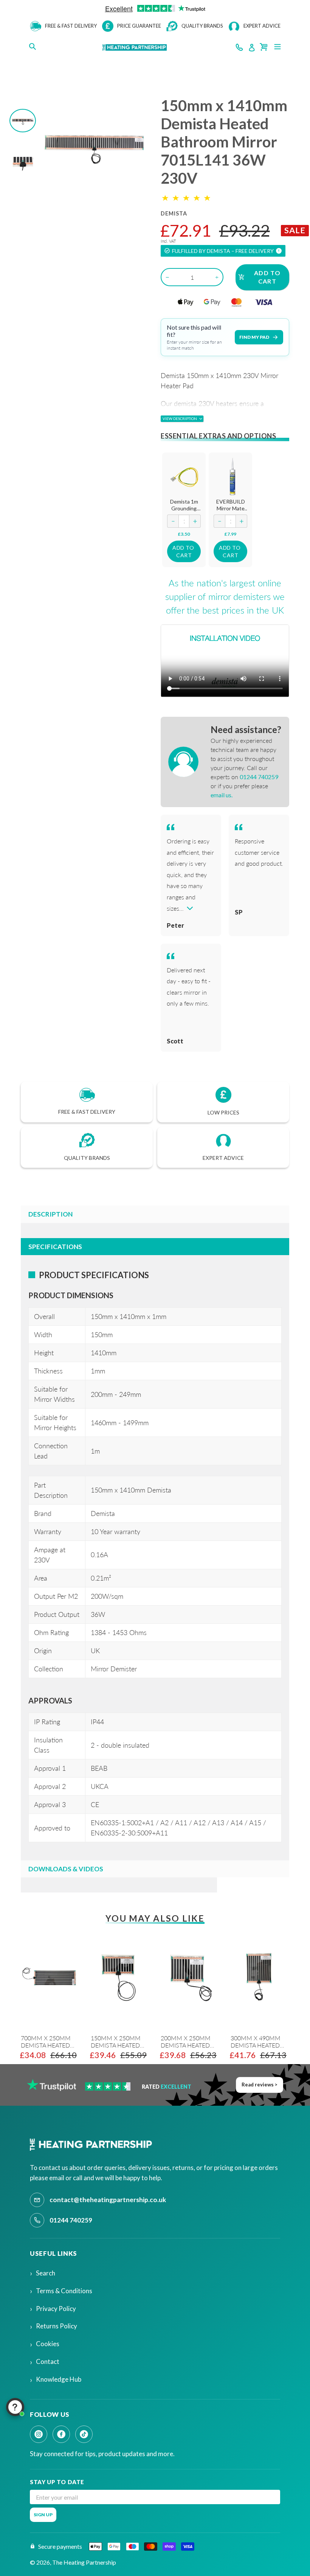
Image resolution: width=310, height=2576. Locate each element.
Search (46, 2273)
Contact (48, 2361)
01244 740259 (71, 2220)
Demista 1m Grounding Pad (184, 508)
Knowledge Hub (59, 2379)
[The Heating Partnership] (92, 2145)
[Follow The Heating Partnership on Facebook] (61, 2434)
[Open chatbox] (15, 2407)
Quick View (186, 476)
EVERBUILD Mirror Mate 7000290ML (231, 508)
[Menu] (277, 46)
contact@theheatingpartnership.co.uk (108, 2200)
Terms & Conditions (64, 2291)
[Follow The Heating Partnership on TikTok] (84, 2434)
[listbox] (149, 2014)
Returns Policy (57, 2326)
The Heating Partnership (84, 2562)
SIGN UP (43, 2515)
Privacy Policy (56, 2309)
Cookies (48, 2344)
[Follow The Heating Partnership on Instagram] (39, 2434)
